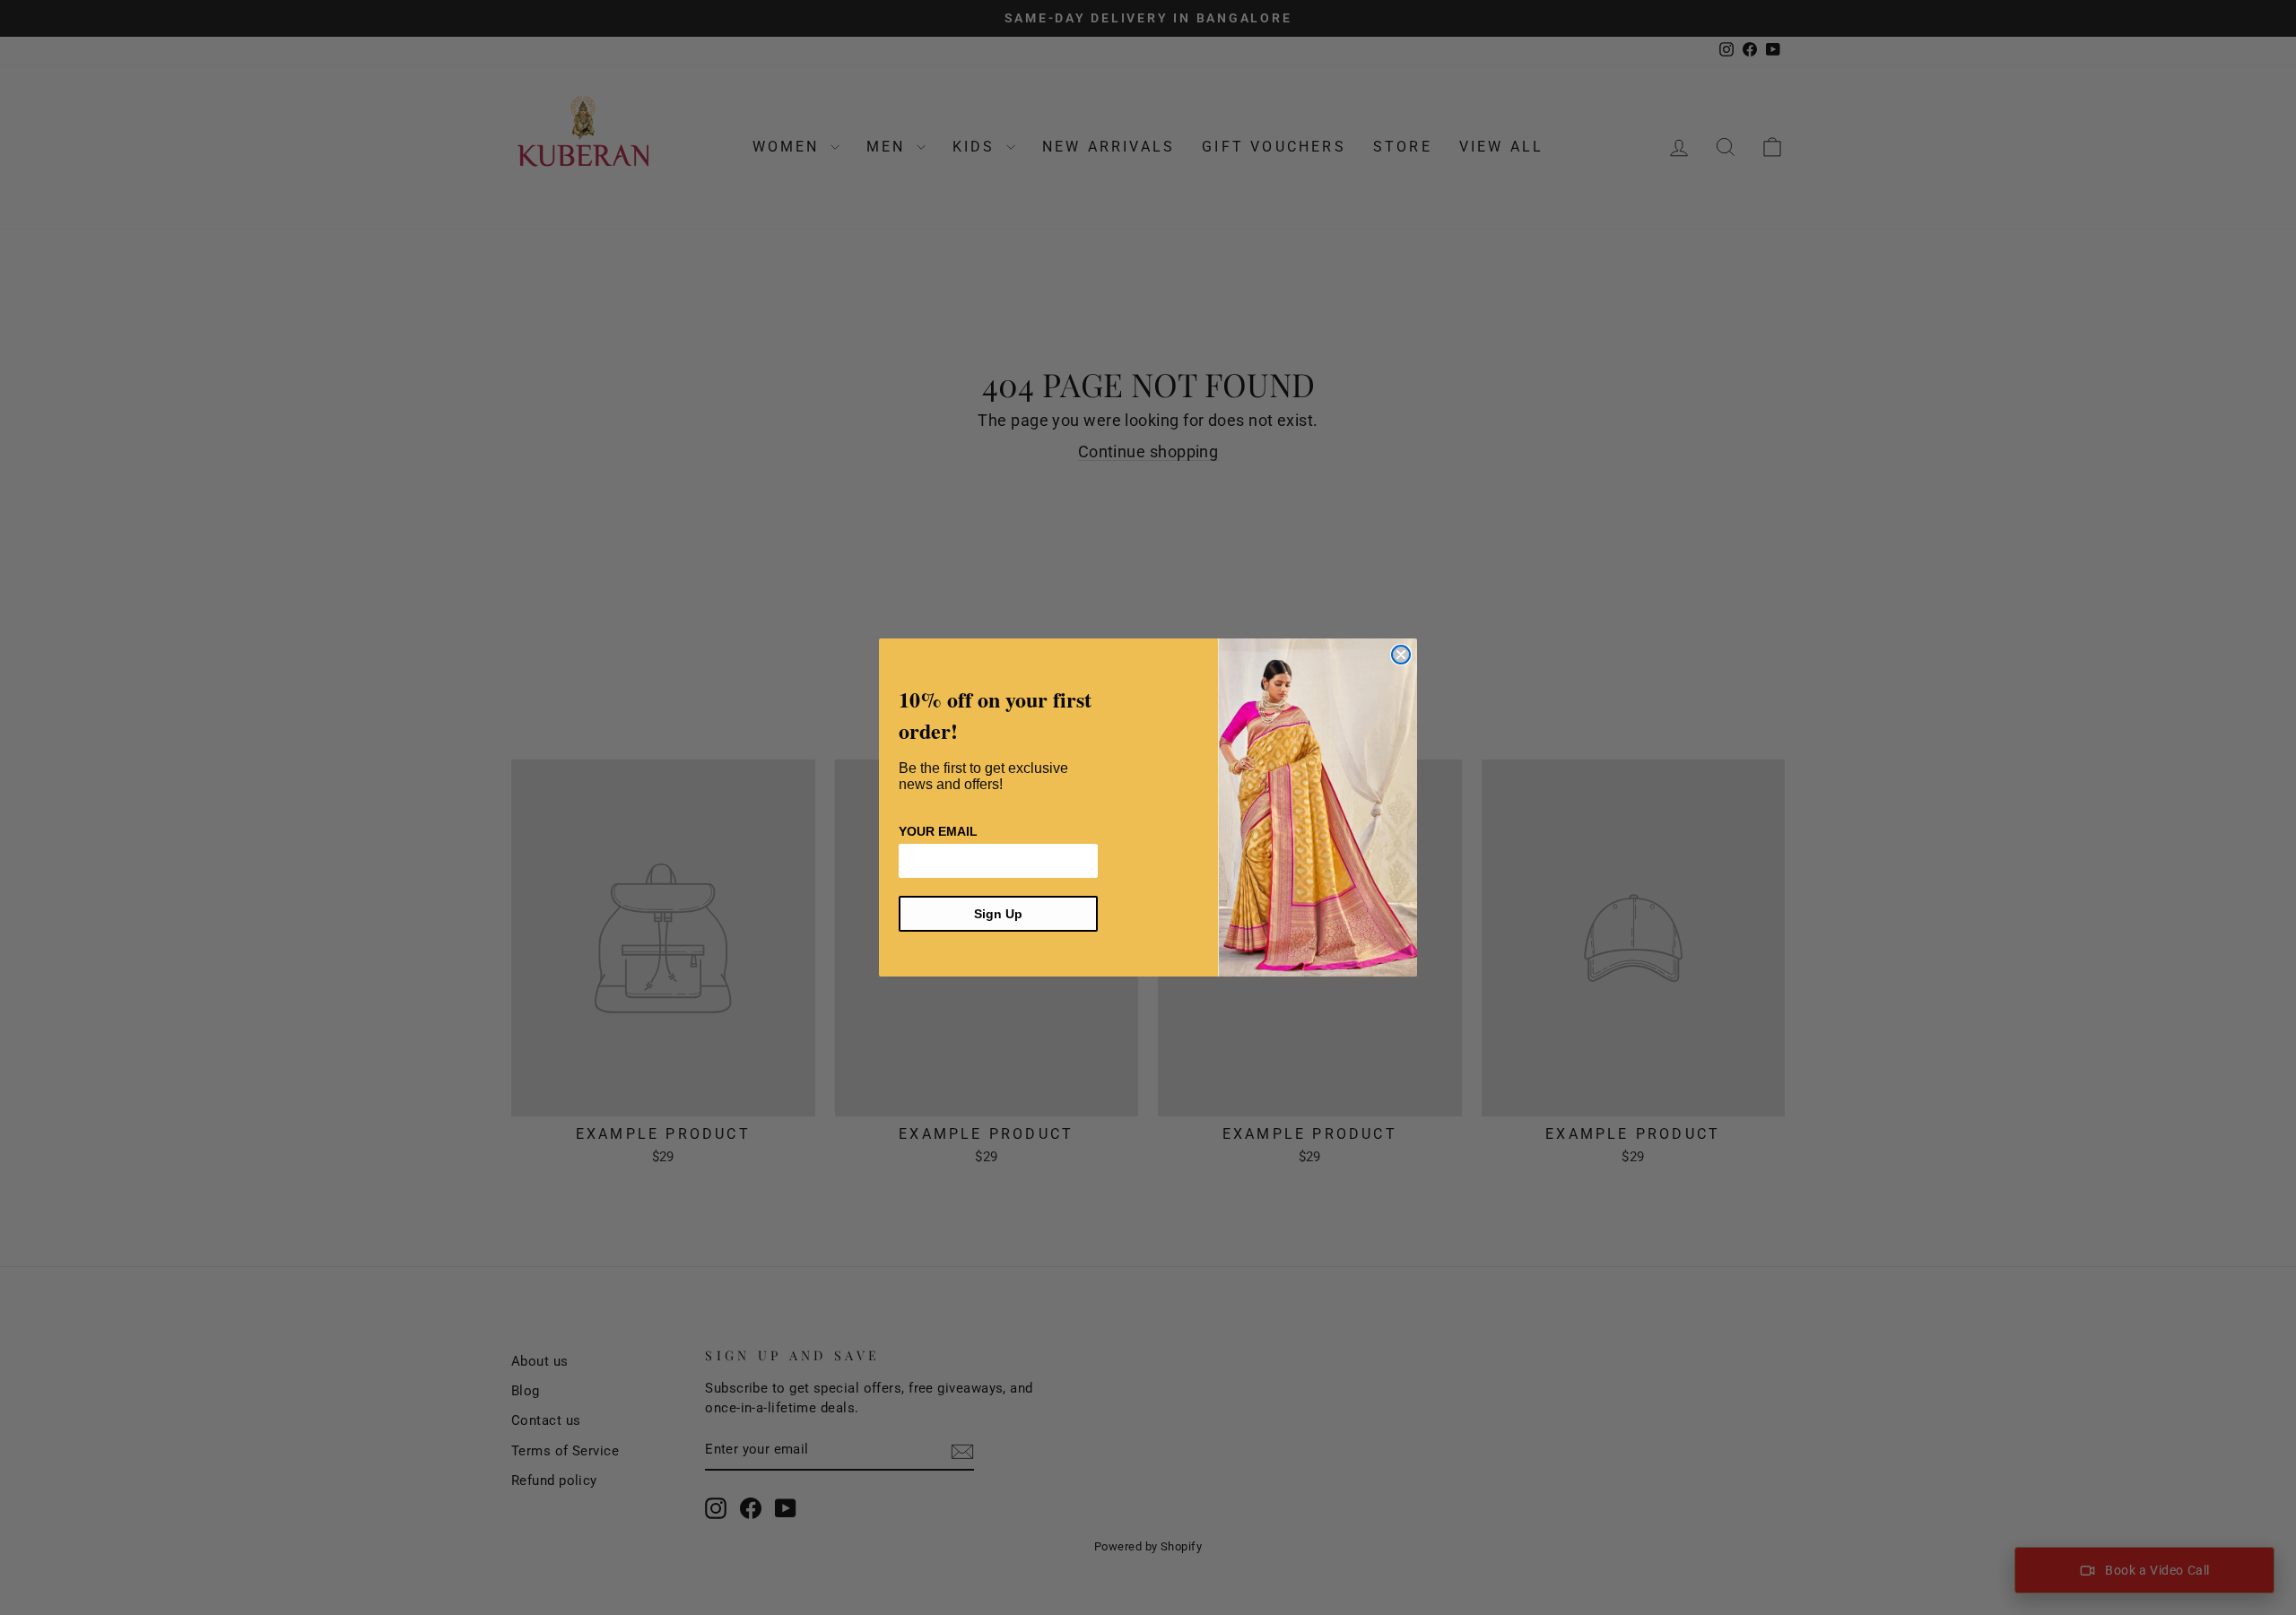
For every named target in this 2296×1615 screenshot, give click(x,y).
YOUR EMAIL (938, 831)
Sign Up (998, 914)
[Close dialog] (1401, 655)
